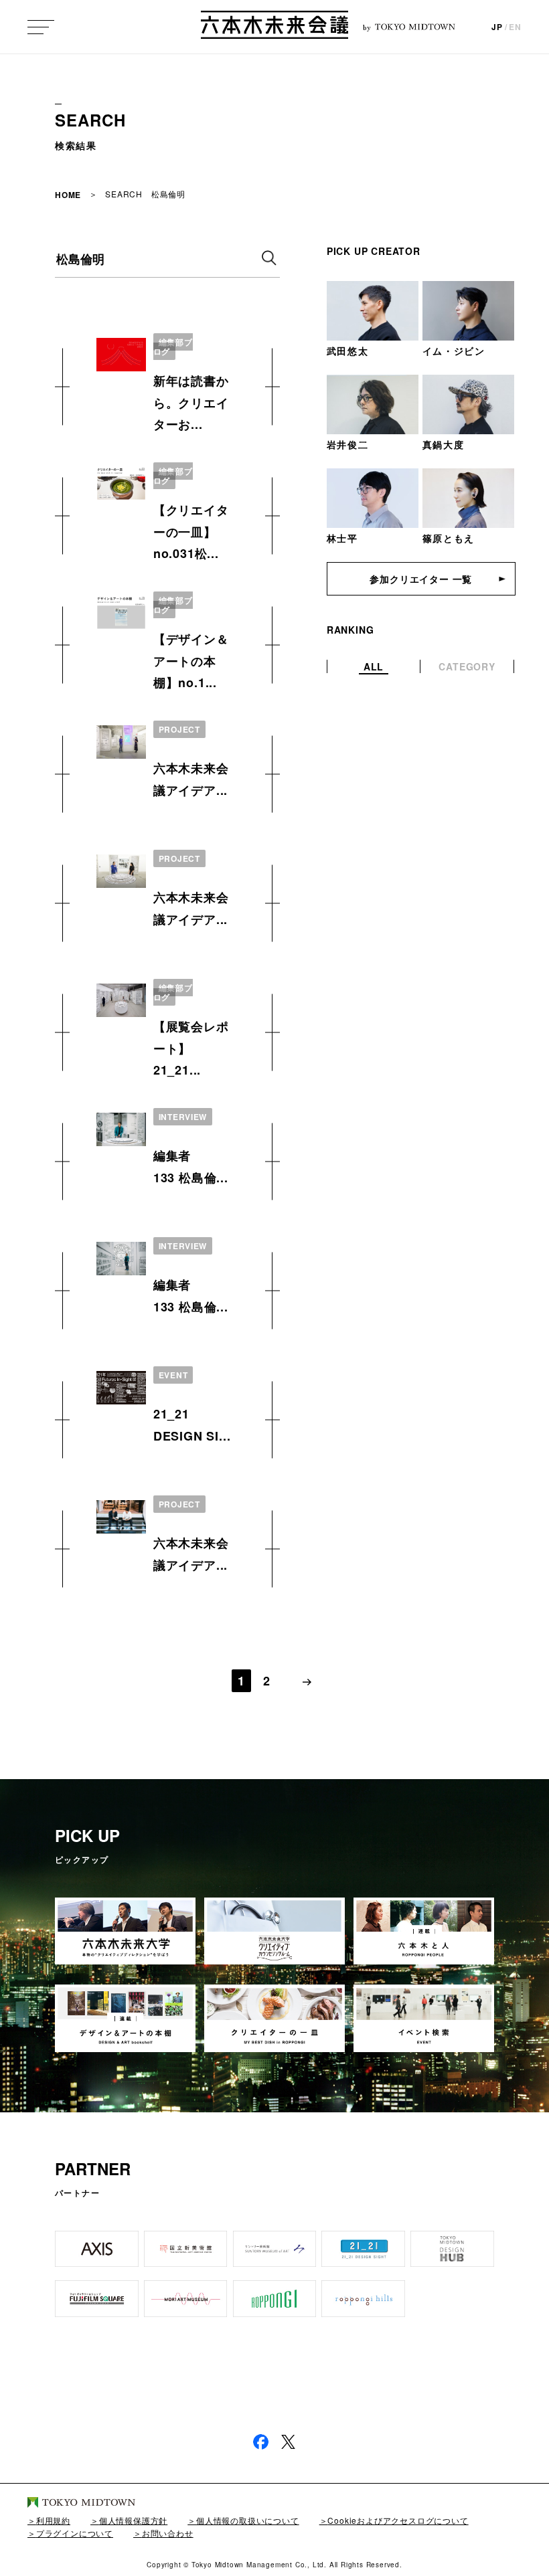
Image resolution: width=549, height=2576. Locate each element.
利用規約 (53, 2520)
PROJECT (179, 729)
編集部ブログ (173, 347)
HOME (68, 195)
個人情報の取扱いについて (247, 2520)
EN (515, 27)
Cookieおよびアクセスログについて (398, 2520)
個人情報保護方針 (133, 2520)
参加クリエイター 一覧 (421, 579)
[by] (274, 27)
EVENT (173, 1375)
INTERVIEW (183, 1117)
